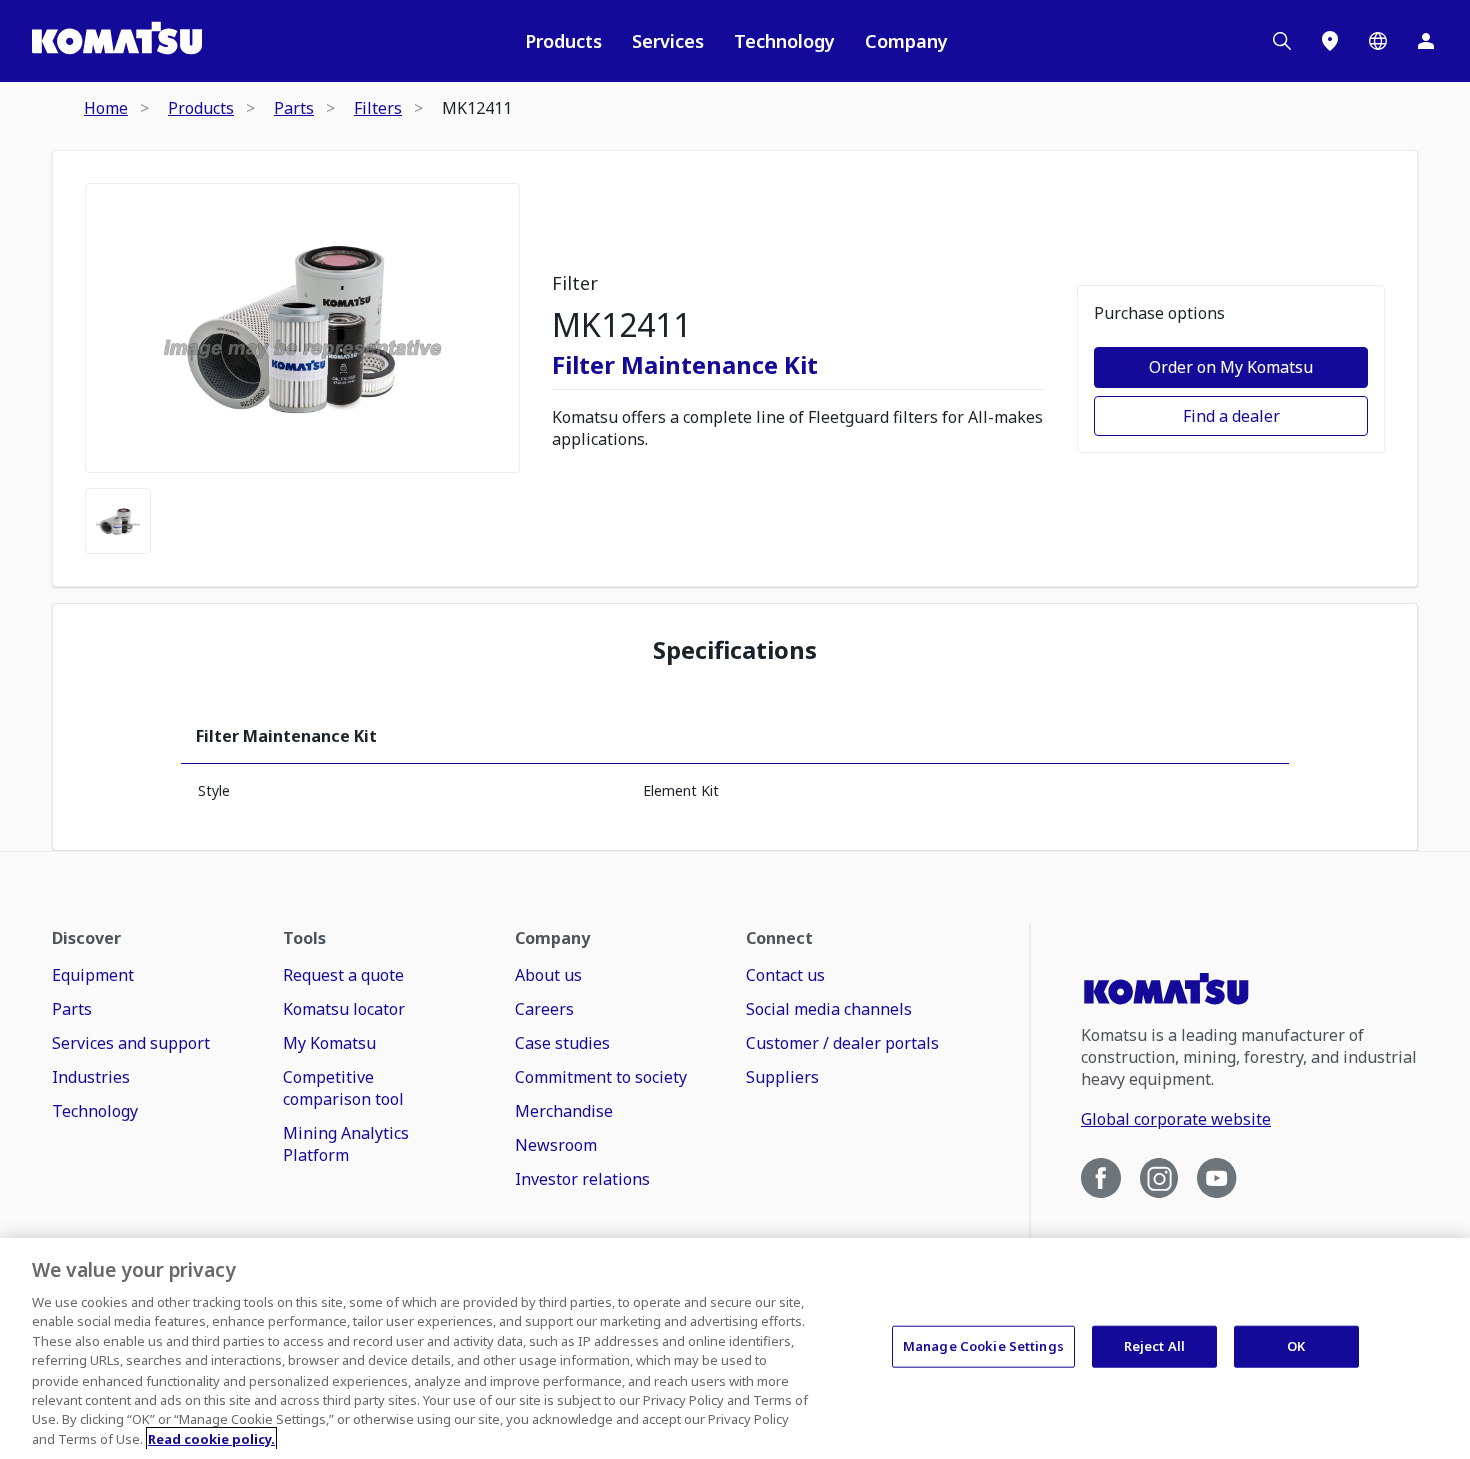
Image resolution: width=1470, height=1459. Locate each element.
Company (906, 41)
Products (563, 41)
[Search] (1282, 41)
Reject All (1154, 1346)
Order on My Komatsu (1231, 367)
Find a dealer (1231, 416)
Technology (784, 41)
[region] (735, 1348)
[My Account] (1426, 41)
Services (668, 41)
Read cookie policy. (211, 1438)
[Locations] (1330, 41)
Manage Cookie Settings (983, 1346)
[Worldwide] (1378, 41)
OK (1296, 1346)
